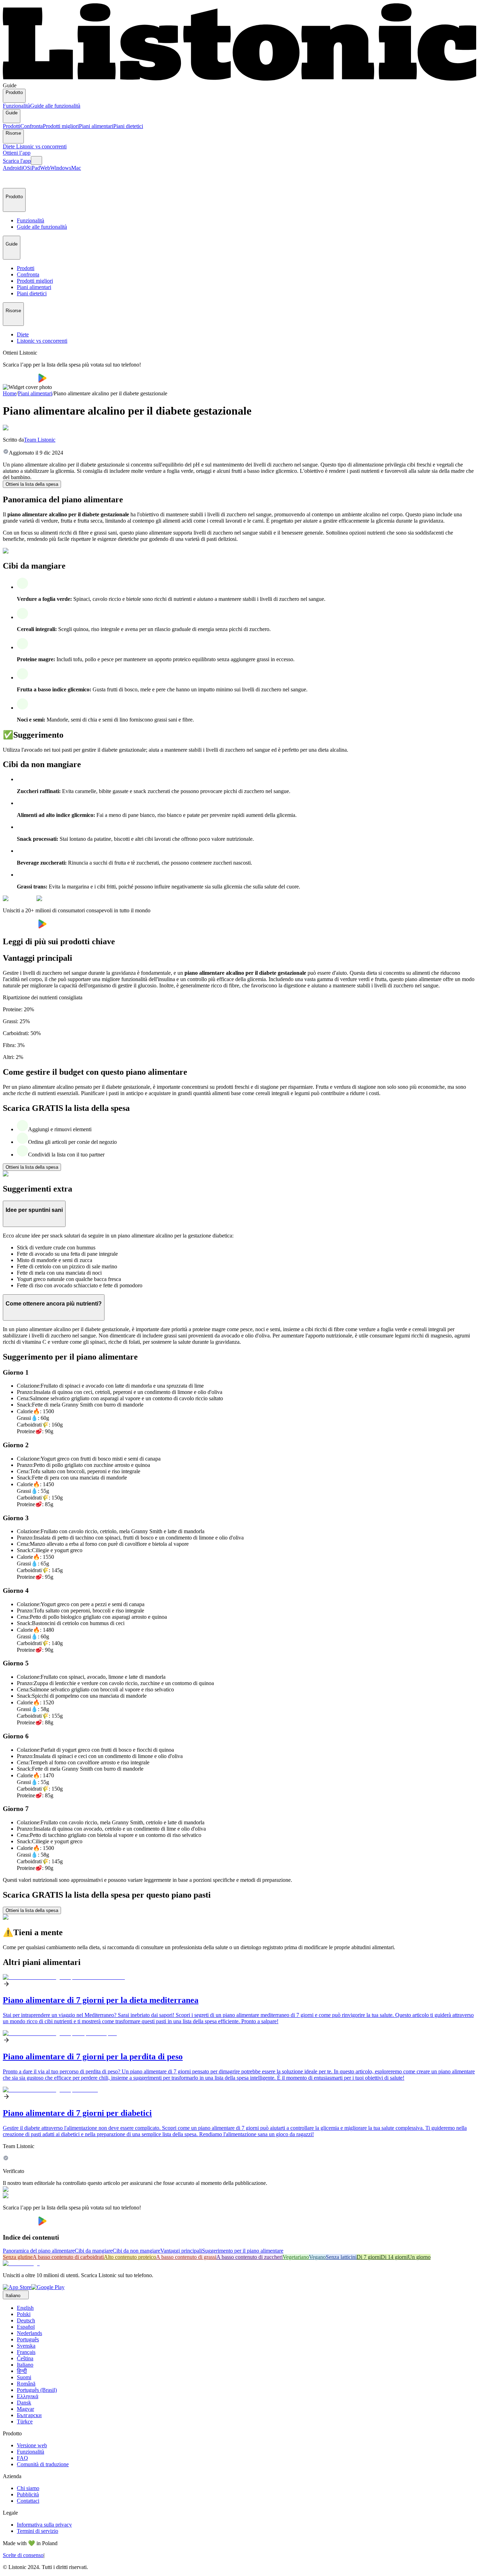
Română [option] (26, 2384)
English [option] (25, 2308)
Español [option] (26, 2327)
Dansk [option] (24, 2403)
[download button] (21, 381)
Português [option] (28, 2339)
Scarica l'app (17, 161)
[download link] (17, 2287)
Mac (76, 168)
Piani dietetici (128, 126)
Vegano (317, 2257)
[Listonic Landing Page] (239, 79)
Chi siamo (28, 2488)
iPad (35, 168)
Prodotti (12, 126)
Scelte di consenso (23, 2555)
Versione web (32, 2445)
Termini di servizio (38, 2531)
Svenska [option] (26, 2346)
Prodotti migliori (61, 126)
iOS (26, 168)
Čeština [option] (25, 2358)
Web (45, 168)
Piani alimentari (96, 126)
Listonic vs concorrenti (41, 146)
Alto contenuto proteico (130, 2257)
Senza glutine (18, 2257)
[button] (11, 180)
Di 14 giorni (394, 2257)
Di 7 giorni (369, 2257)
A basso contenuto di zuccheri (249, 2257)
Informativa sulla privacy (44, 2525)
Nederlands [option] (29, 2333)
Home (10, 393)
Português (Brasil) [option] (37, 2390)
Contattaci (28, 2501)
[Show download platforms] (36, 160)
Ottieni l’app (17, 153)
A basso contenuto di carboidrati (68, 2257)
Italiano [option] (25, 2365)
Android (12, 168)
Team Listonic (40, 440)
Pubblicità (28, 2494)
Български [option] (29, 2415)
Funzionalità (16, 106)
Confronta (32, 126)
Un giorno (419, 2257)
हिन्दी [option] (22, 2371)
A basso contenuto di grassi (186, 2257)
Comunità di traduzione (43, 2464)
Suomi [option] (24, 2377)
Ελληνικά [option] (28, 2396)
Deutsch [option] (26, 2320)
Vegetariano (296, 2257)
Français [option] (26, 2352)
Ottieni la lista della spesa (32, 484)
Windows (61, 168)
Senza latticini (341, 2257)
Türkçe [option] (25, 2421)
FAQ (22, 2458)
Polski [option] (24, 2314)
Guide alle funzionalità (55, 106)
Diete (9, 146)
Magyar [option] (25, 2409)
